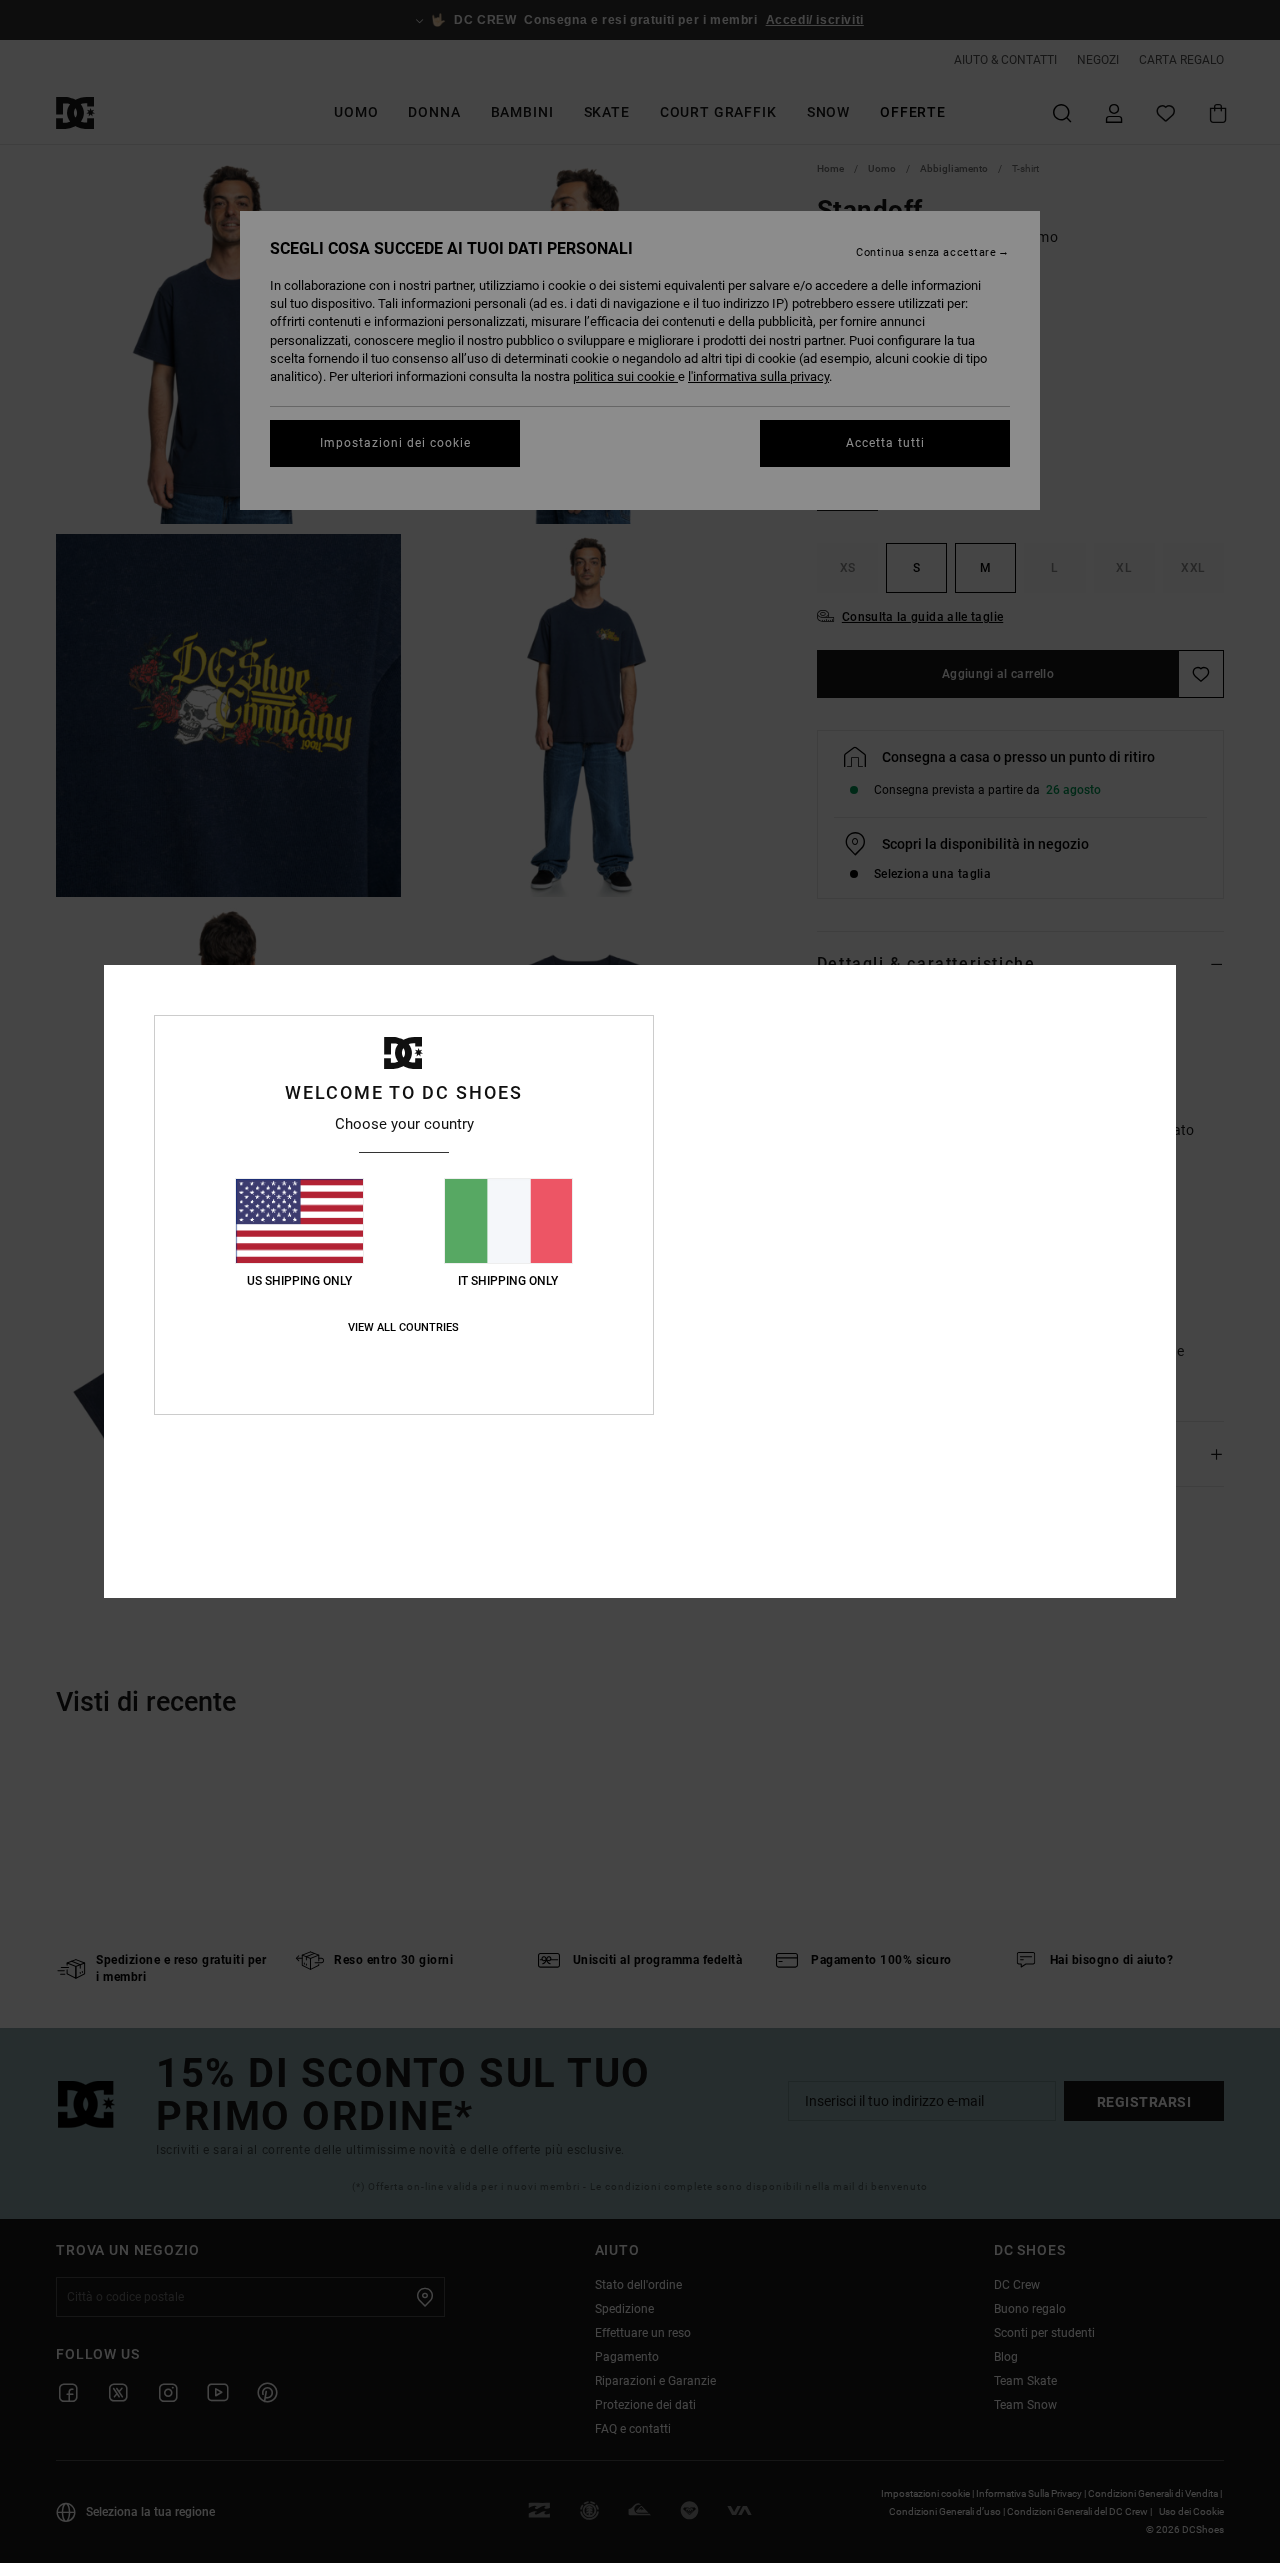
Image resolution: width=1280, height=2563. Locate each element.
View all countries (403, 1327)
